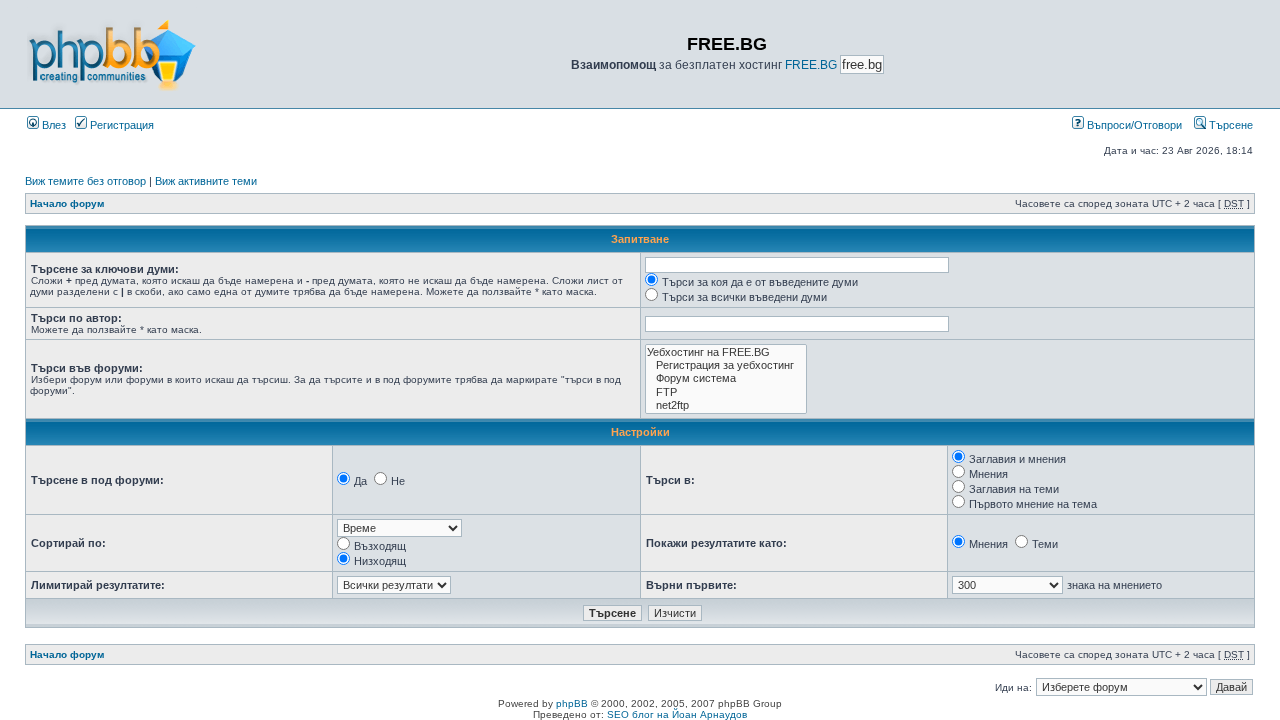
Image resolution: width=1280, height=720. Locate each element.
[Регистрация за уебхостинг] (726, 365)
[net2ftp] (726, 405)
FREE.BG (811, 65)
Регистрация (120, 125)
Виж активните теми (206, 181)
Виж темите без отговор (85, 181)
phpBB (572, 703)
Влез (52, 125)
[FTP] (726, 392)
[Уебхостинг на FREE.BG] (726, 352)
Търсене (1229, 125)
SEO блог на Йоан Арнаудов (677, 714)
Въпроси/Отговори (1133, 125)
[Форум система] (726, 378)
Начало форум (67, 203)
